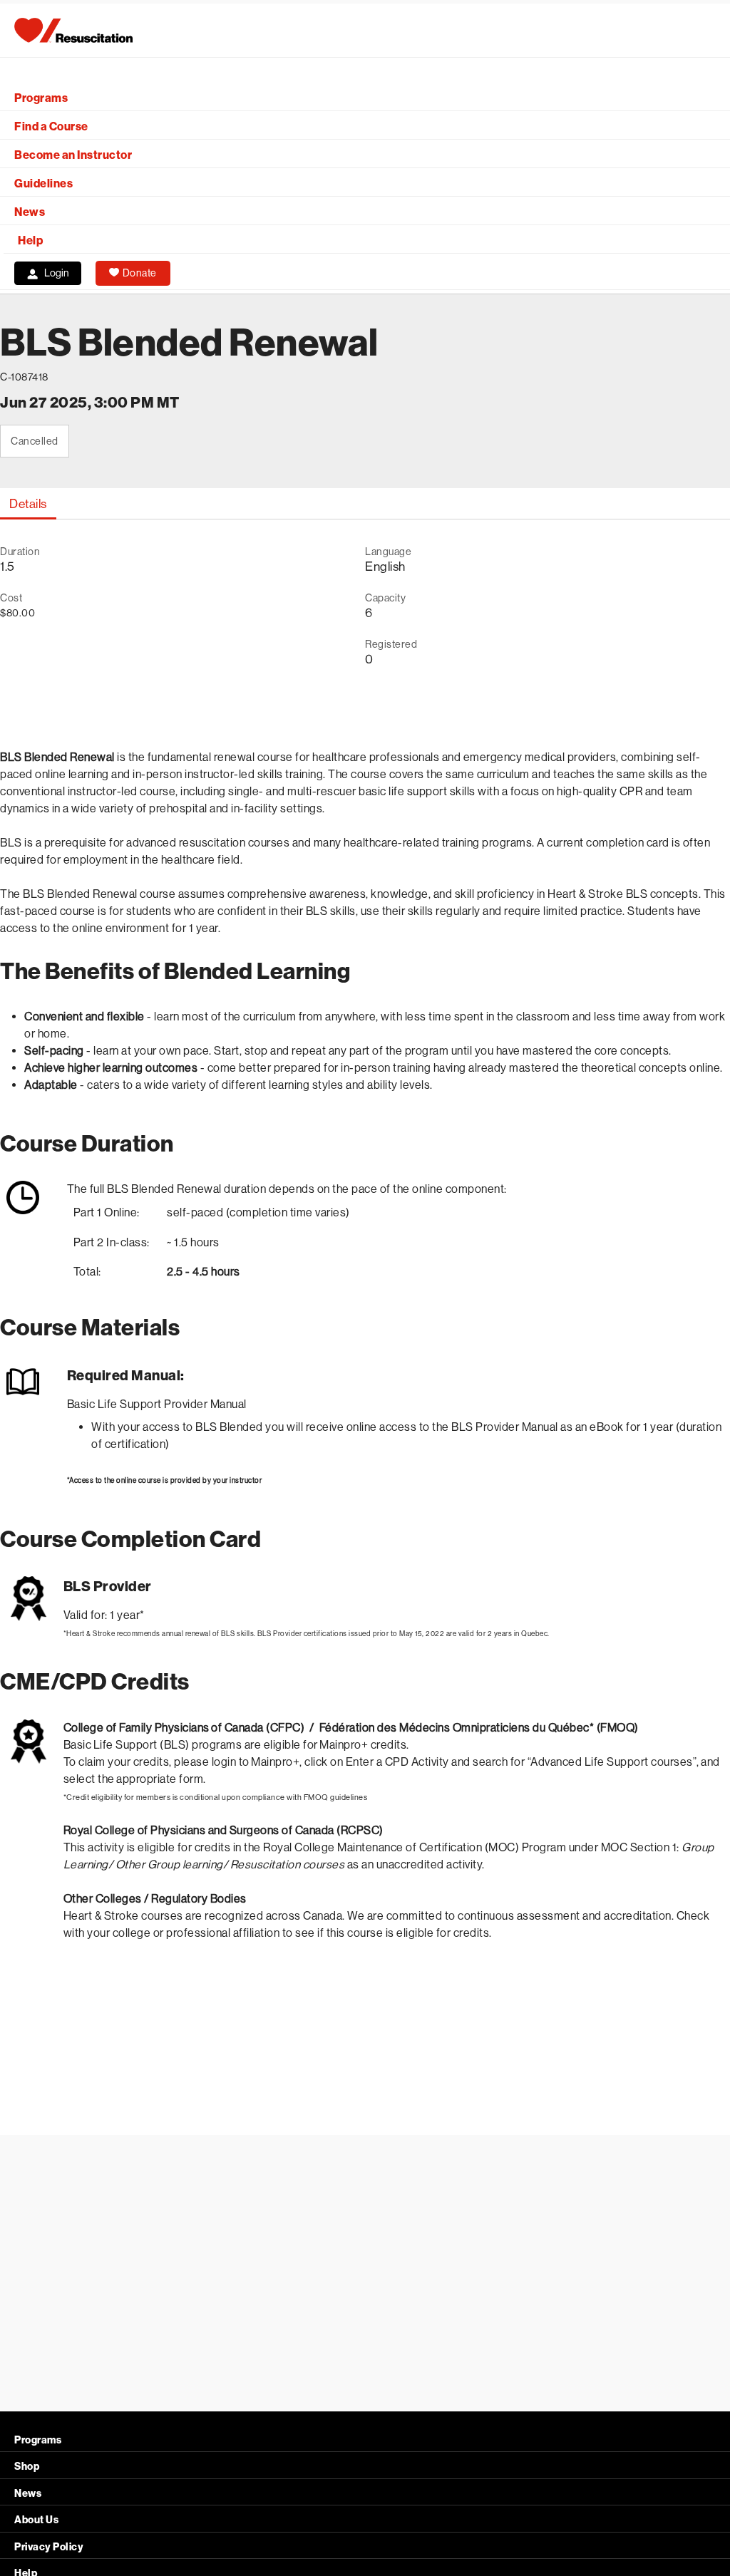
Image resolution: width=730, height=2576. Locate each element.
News (30, 212)
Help (30, 240)
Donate (140, 273)
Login (57, 273)
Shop (27, 2467)
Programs (41, 98)
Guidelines (43, 183)
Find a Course (51, 126)
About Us (36, 2520)
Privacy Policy (49, 2547)
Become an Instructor (73, 155)
